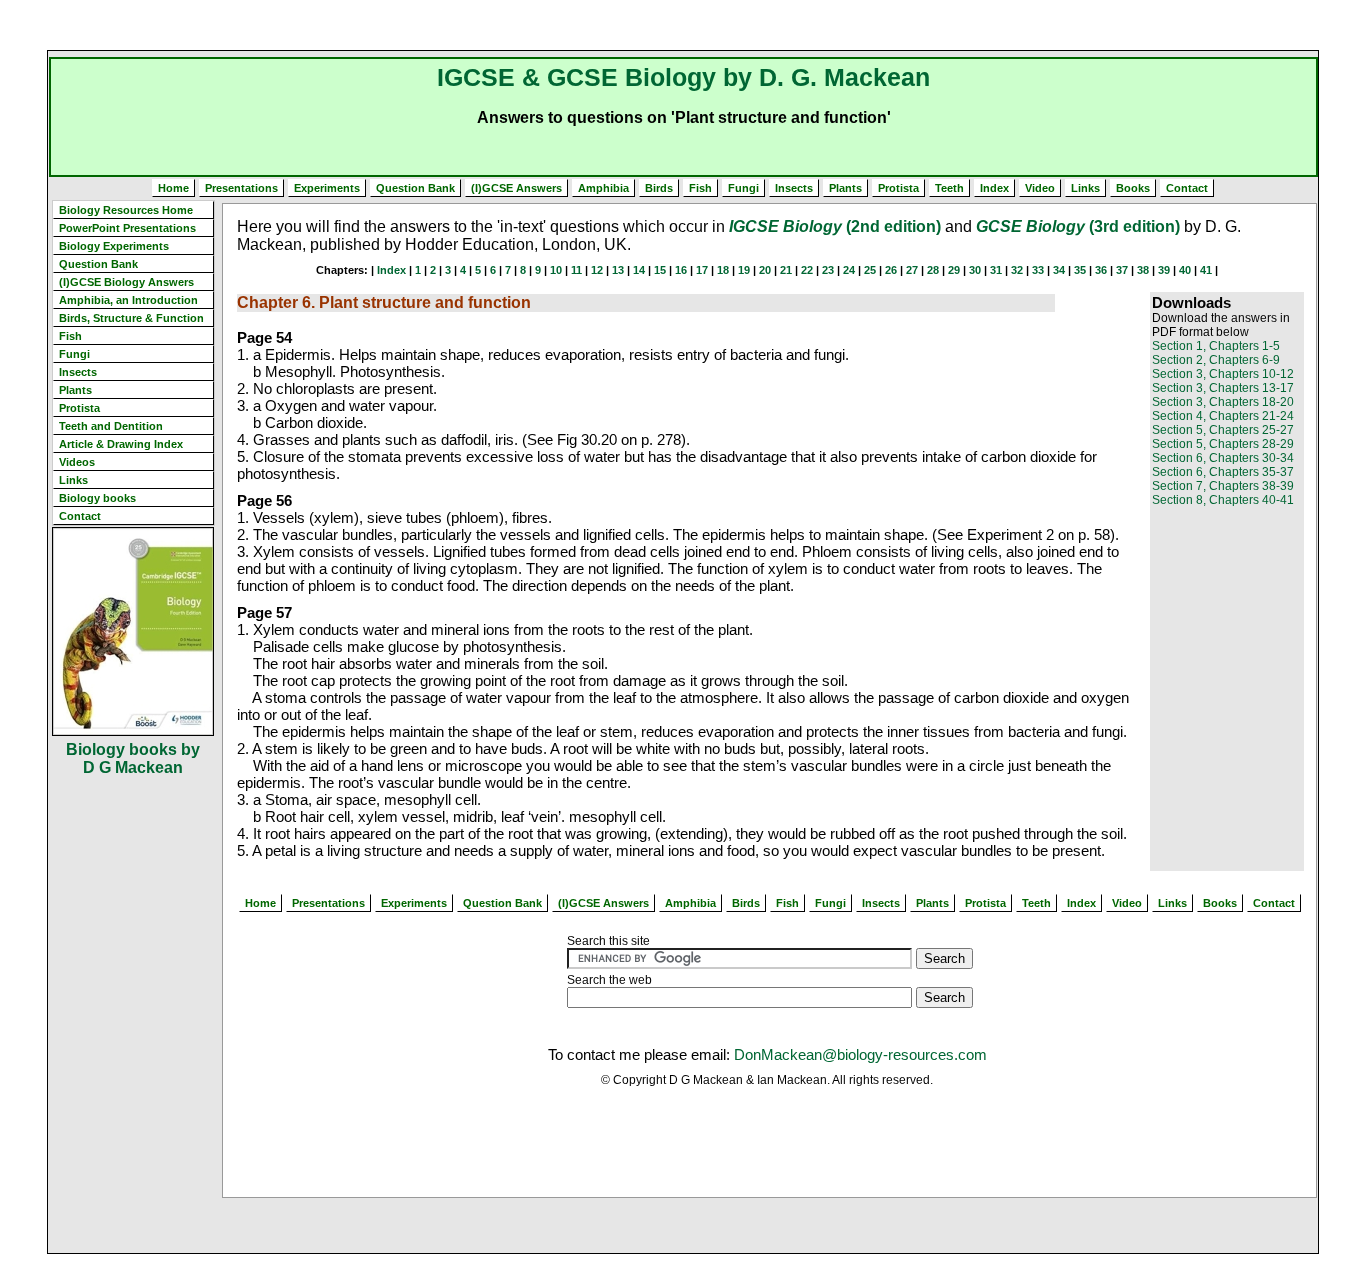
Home (173, 188)
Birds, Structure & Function (131, 318)
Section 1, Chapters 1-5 (1216, 346)
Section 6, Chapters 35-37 (1223, 472)
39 (1164, 270)
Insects (794, 188)
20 (765, 270)
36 (1101, 270)
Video (1040, 188)
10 (556, 270)
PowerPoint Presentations (127, 228)
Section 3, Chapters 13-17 (1223, 388)
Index (994, 188)
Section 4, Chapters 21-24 (1223, 416)
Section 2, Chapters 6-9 (1216, 360)
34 (1059, 270)
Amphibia (603, 188)
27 (912, 270)
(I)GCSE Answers (516, 188)
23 (828, 270)
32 (1017, 270)
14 (639, 270)
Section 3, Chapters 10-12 (1223, 374)
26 (891, 270)
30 (975, 270)
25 (870, 270)
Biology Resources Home (126, 210)
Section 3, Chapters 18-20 (1223, 402)
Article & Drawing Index (121, 444)
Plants (845, 188)
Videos (77, 462)
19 (744, 270)
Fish (700, 188)
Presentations (241, 188)
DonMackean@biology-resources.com (860, 1054)
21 (786, 270)
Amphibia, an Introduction (128, 300)
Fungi (743, 188)
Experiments (327, 188)
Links (1085, 188)
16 (681, 270)
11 (576, 270)
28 (933, 270)
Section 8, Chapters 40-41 (1223, 500)
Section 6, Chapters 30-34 (1223, 458)
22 (807, 270)
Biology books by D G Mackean (133, 758)
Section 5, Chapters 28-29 (1223, 444)
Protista (898, 188)
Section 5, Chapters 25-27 (1223, 430)
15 (660, 270)
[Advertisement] (683, 25)
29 (954, 270)
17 (702, 270)
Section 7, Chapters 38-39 (1223, 486)
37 (1122, 270)
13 (618, 270)
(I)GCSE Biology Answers (126, 282)
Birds (659, 188)
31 (996, 270)
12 (597, 270)
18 (723, 270)
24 (849, 270)
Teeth (949, 188)
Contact (1187, 188)
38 (1143, 270)
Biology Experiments (114, 246)
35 (1080, 270)
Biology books (97, 498)
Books (1133, 188)
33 (1038, 270)
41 (1206, 270)
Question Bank (415, 188)
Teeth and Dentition (111, 426)
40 (1185, 270)
